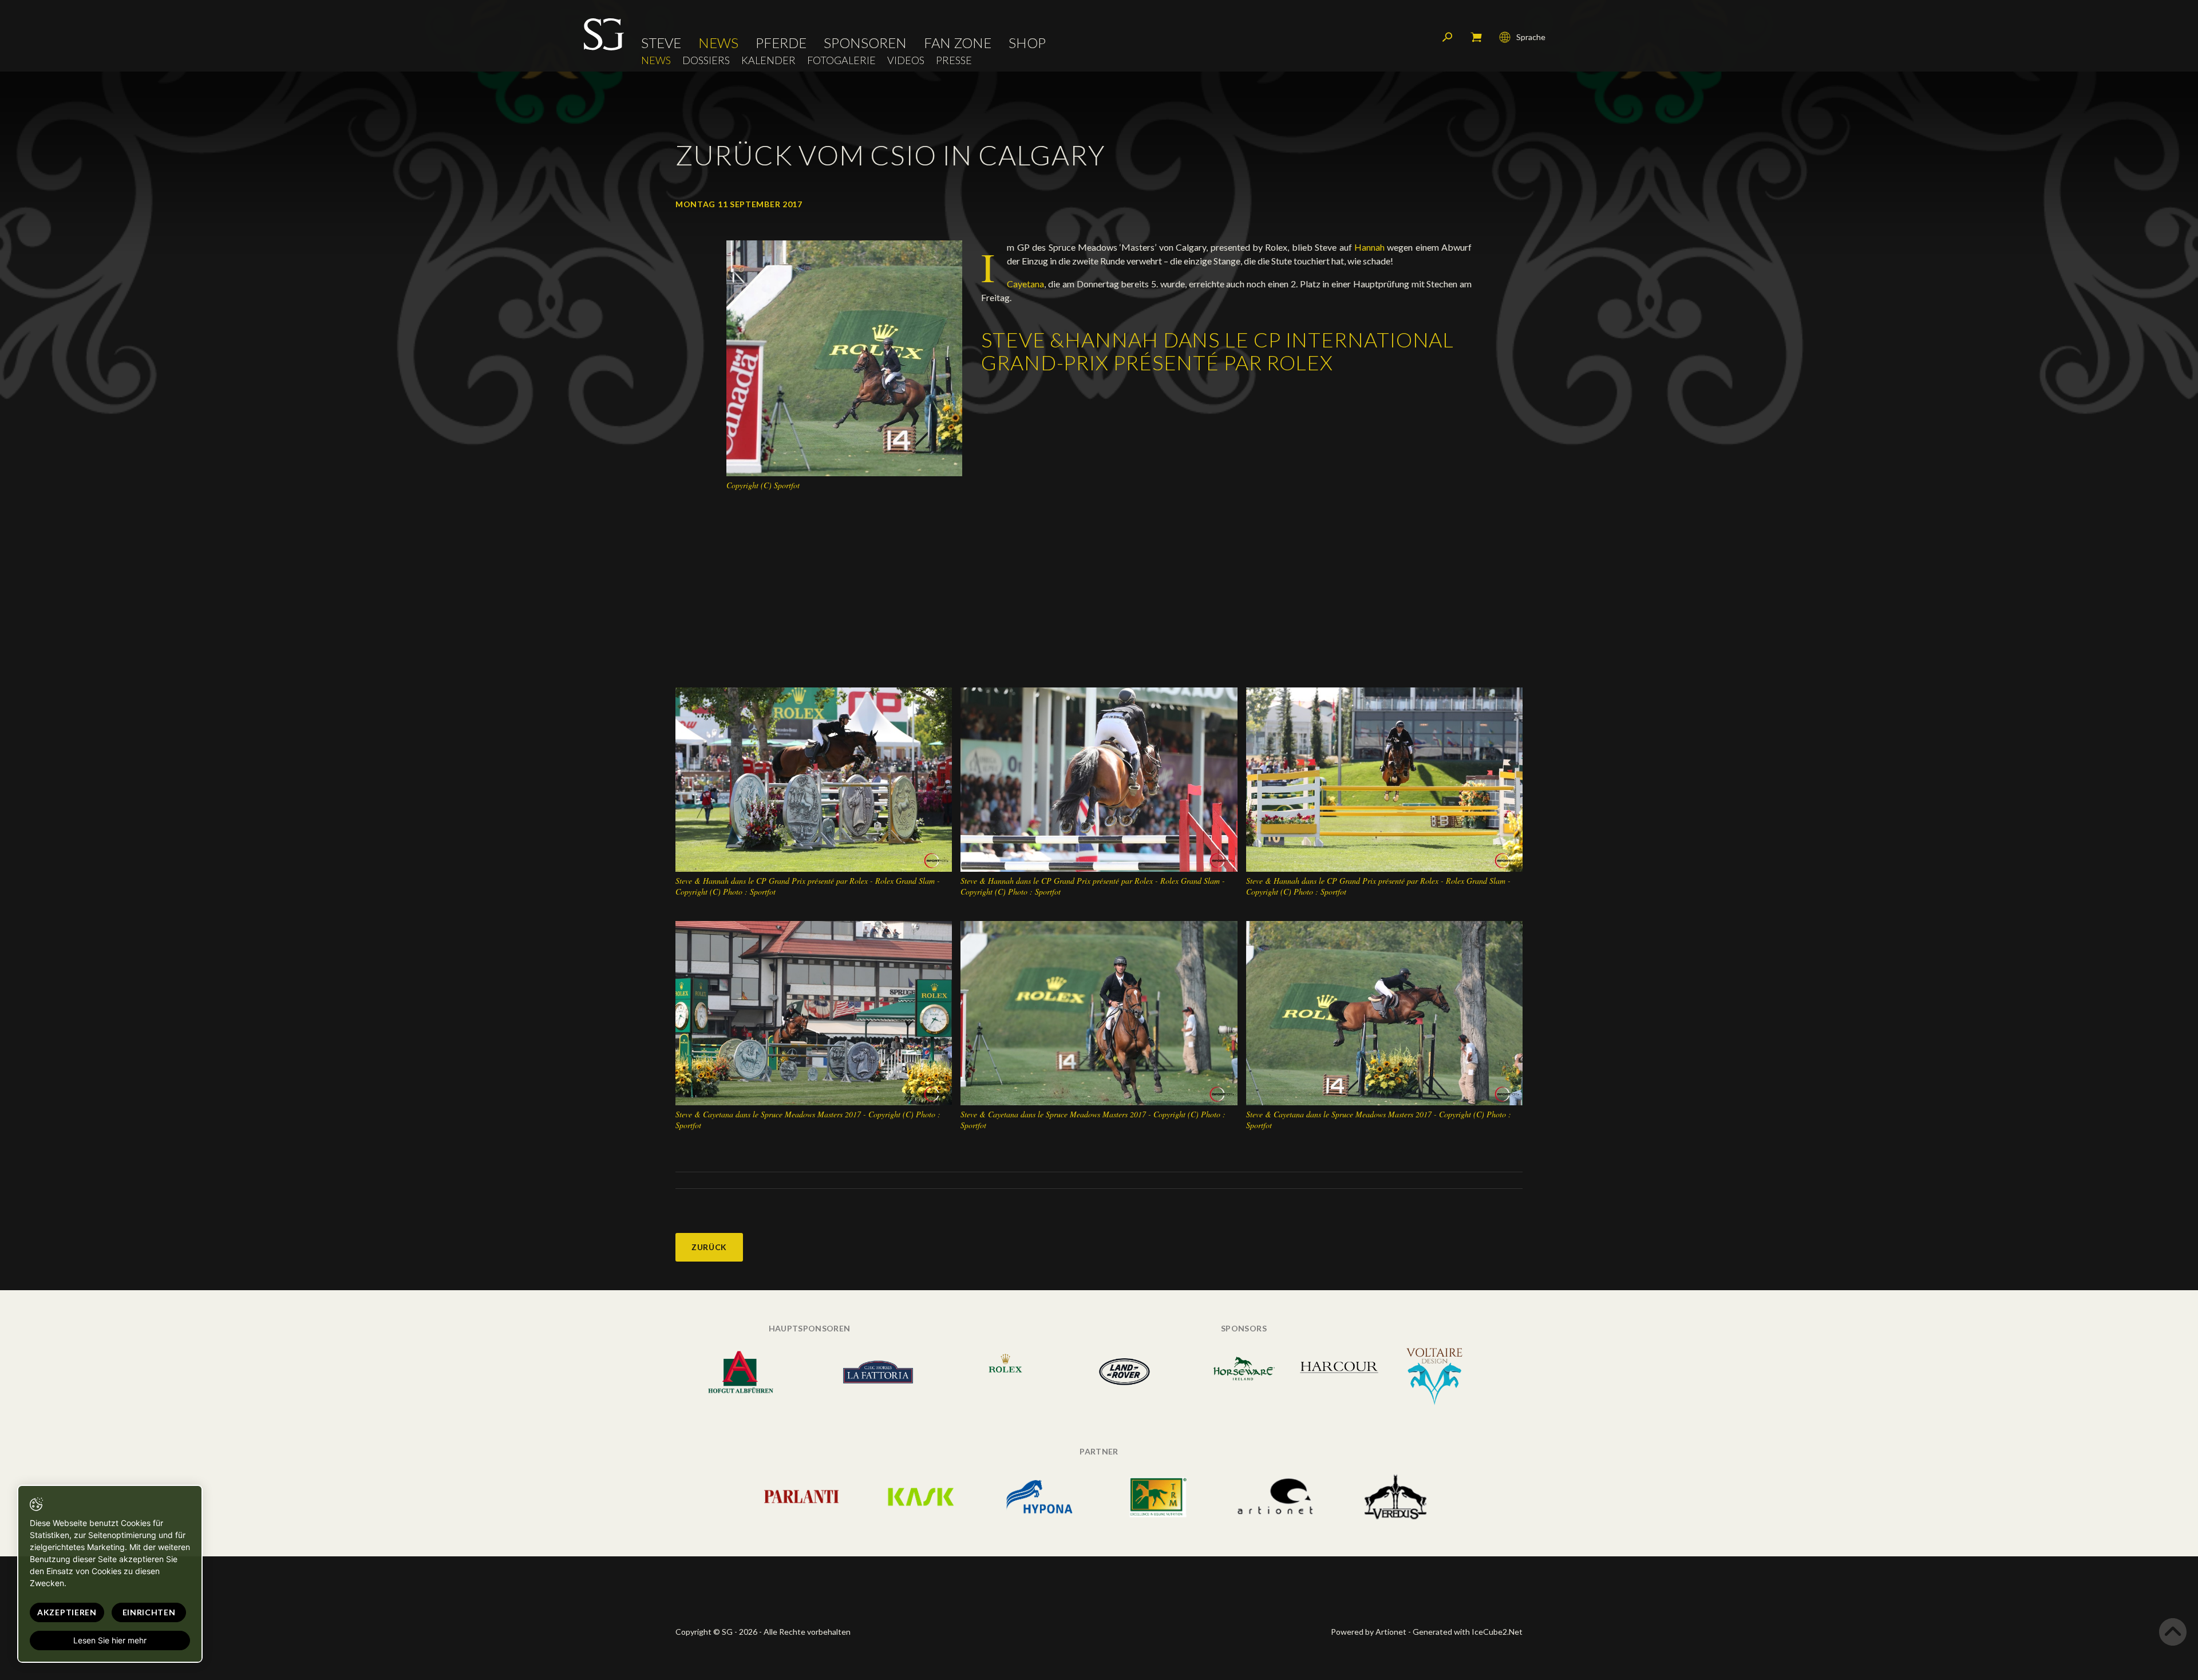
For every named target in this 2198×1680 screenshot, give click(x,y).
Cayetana (1025, 284)
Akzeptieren (67, 1612)
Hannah (1371, 247)
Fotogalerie (841, 60)
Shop (1027, 43)
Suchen (1448, 37)
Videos (906, 60)
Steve (661, 43)
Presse (954, 60)
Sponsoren (865, 43)
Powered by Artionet (1369, 1632)
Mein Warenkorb (1476, 37)
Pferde (781, 43)
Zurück (709, 1247)
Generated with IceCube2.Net (1468, 1632)
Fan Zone (958, 43)
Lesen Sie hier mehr (110, 1640)
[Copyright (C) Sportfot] (844, 357)
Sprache (1531, 37)
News (718, 43)
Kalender (768, 60)
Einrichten (149, 1612)
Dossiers (706, 60)
